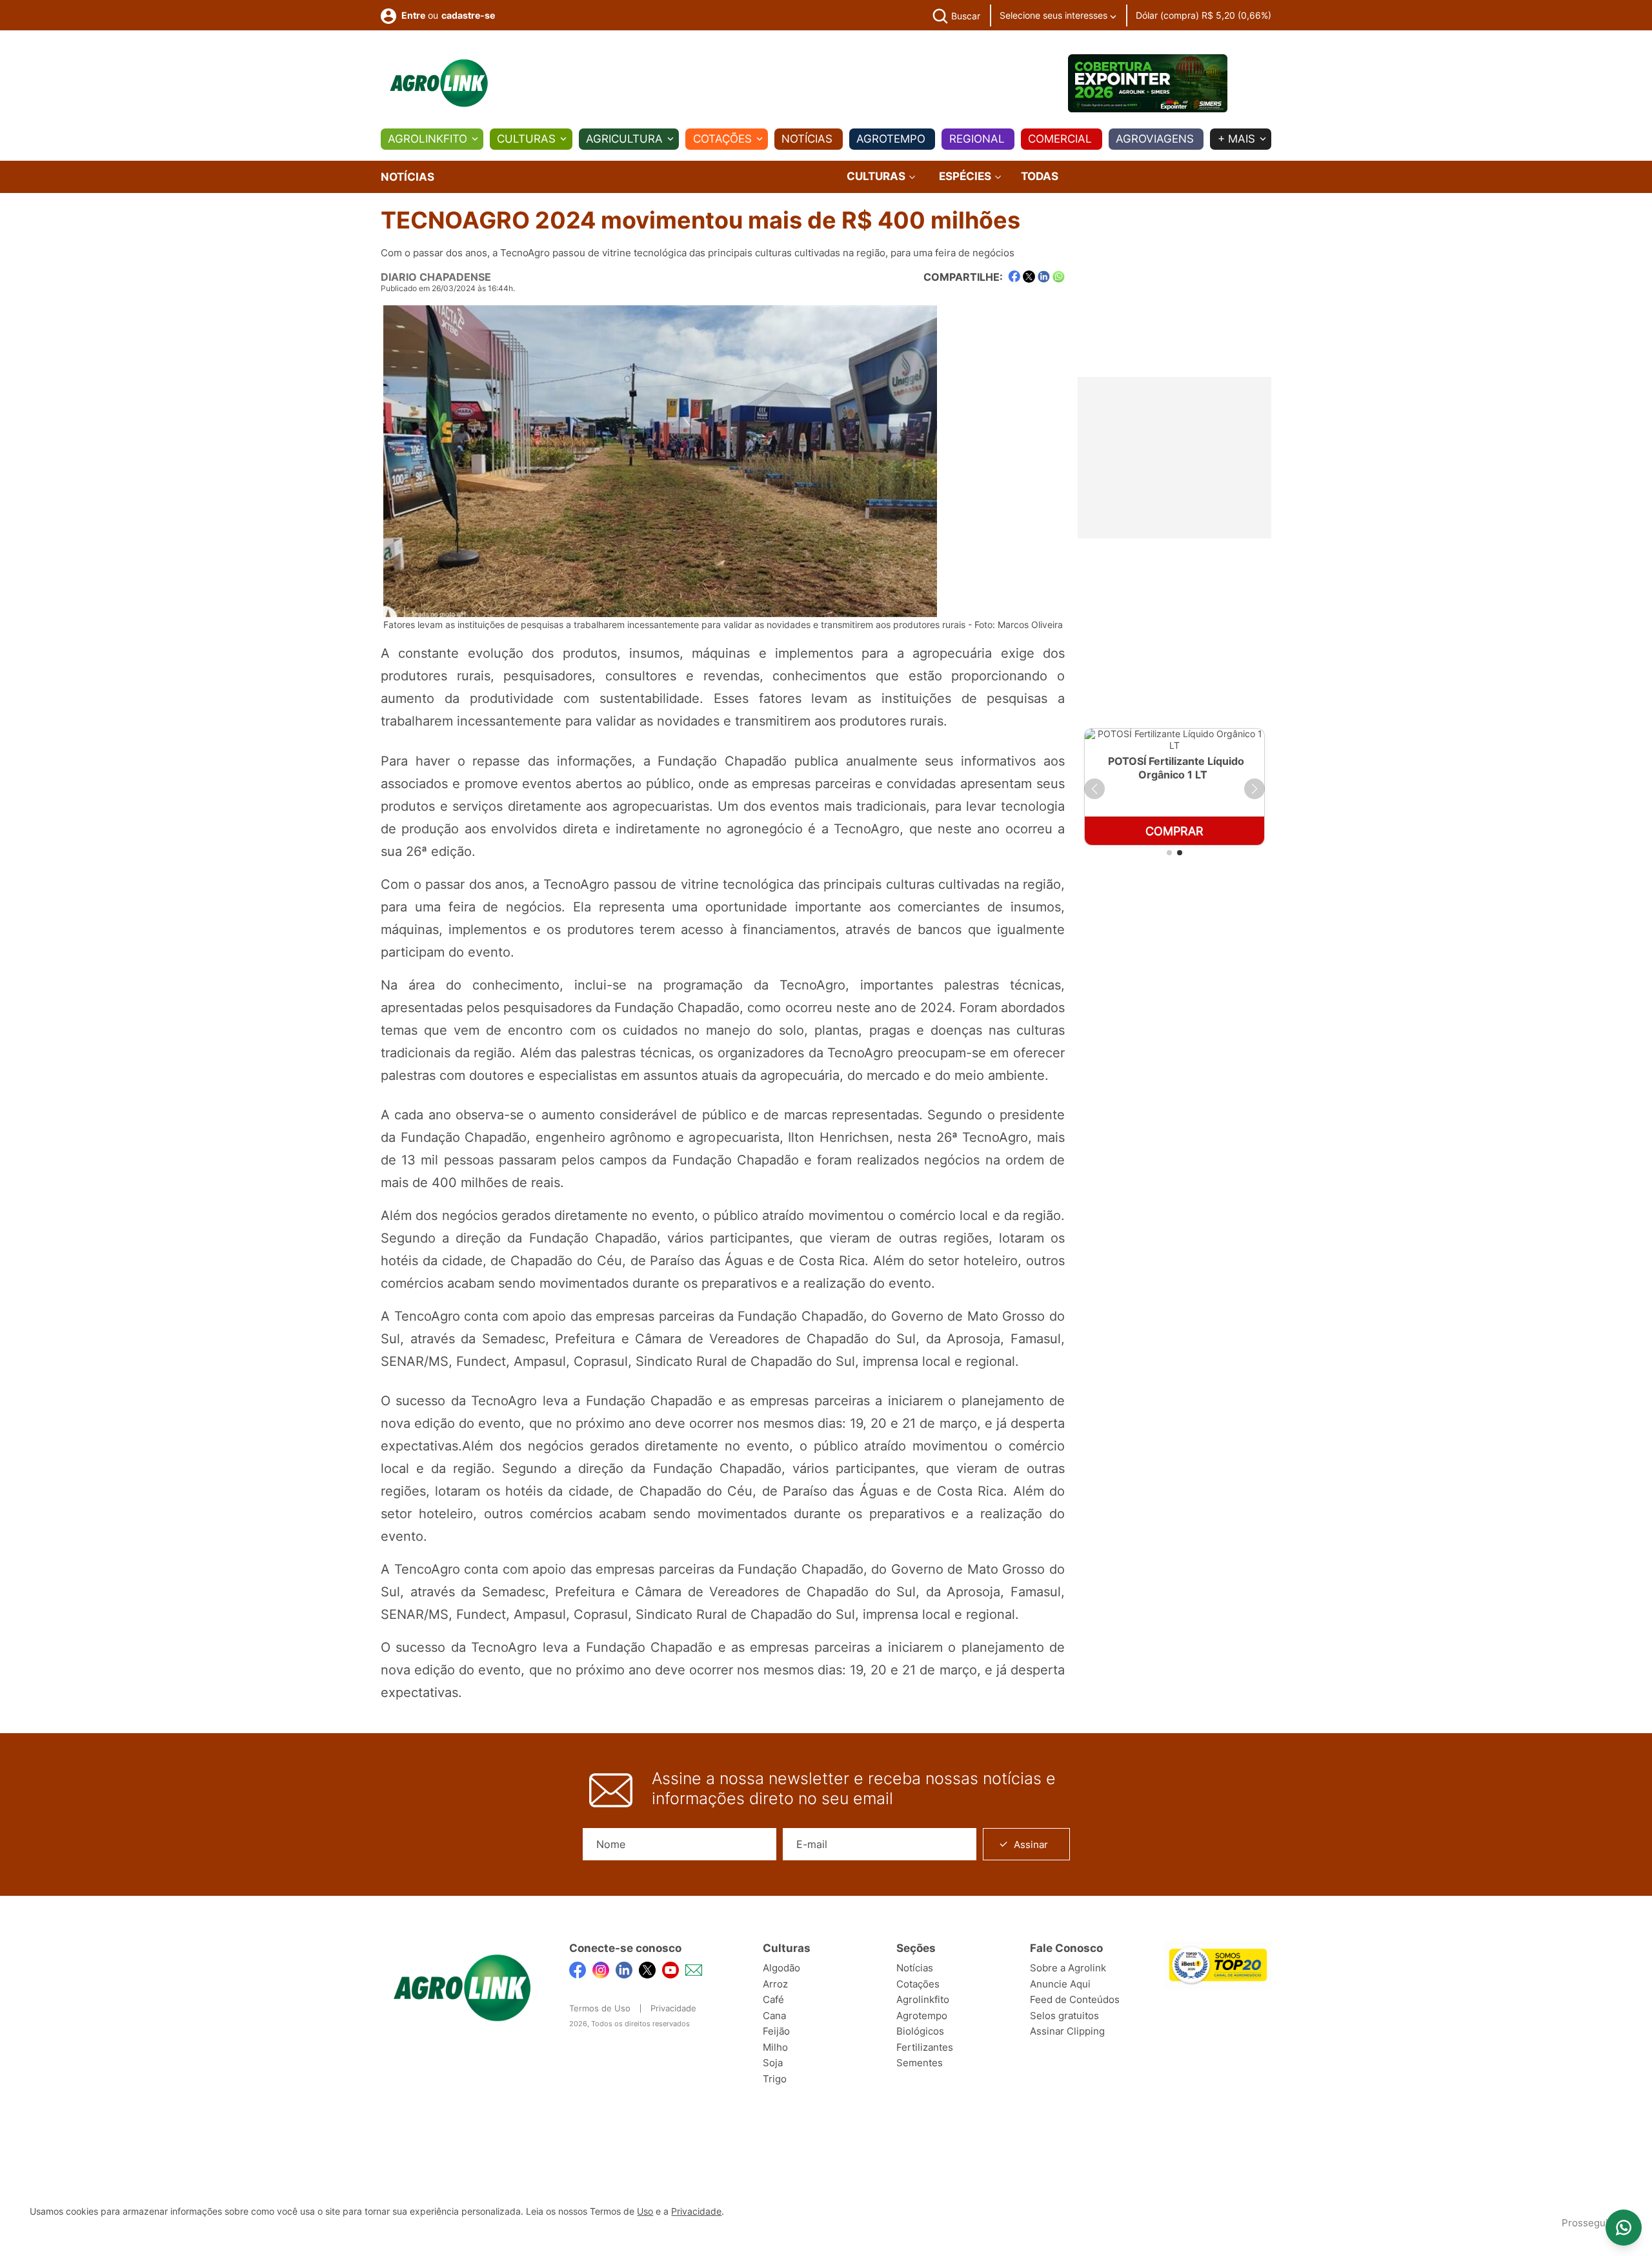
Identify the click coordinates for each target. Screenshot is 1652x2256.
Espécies (966, 177)
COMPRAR (1174, 831)
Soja (773, 2063)
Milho (775, 2047)
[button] (1094, 789)
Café (773, 1999)
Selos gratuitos (1064, 2016)
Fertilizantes (925, 2047)
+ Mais (1236, 139)
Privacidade (673, 2008)
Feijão (776, 2031)
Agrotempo (891, 139)
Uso (645, 2211)
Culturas (526, 139)
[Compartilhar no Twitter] (1029, 277)
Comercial (1060, 139)
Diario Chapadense (436, 277)
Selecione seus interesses (1055, 15)
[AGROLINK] (439, 83)
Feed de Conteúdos (1075, 1999)
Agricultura (624, 139)
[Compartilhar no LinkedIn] (1044, 277)
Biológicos (920, 2031)
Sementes (920, 2063)
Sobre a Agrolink (1068, 1968)
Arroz (775, 1984)
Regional (977, 139)
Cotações (722, 139)
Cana (774, 2016)
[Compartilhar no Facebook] (1014, 277)
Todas (1040, 176)
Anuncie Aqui (1060, 1984)
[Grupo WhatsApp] (1624, 2228)
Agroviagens (1155, 139)
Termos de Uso (600, 2008)
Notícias (807, 139)
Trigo (775, 2079)
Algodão (781, 1968)
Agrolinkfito (428, 139)
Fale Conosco (1066, 1948)
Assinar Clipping (1067, 2031)
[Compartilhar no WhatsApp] (1059, 277)
